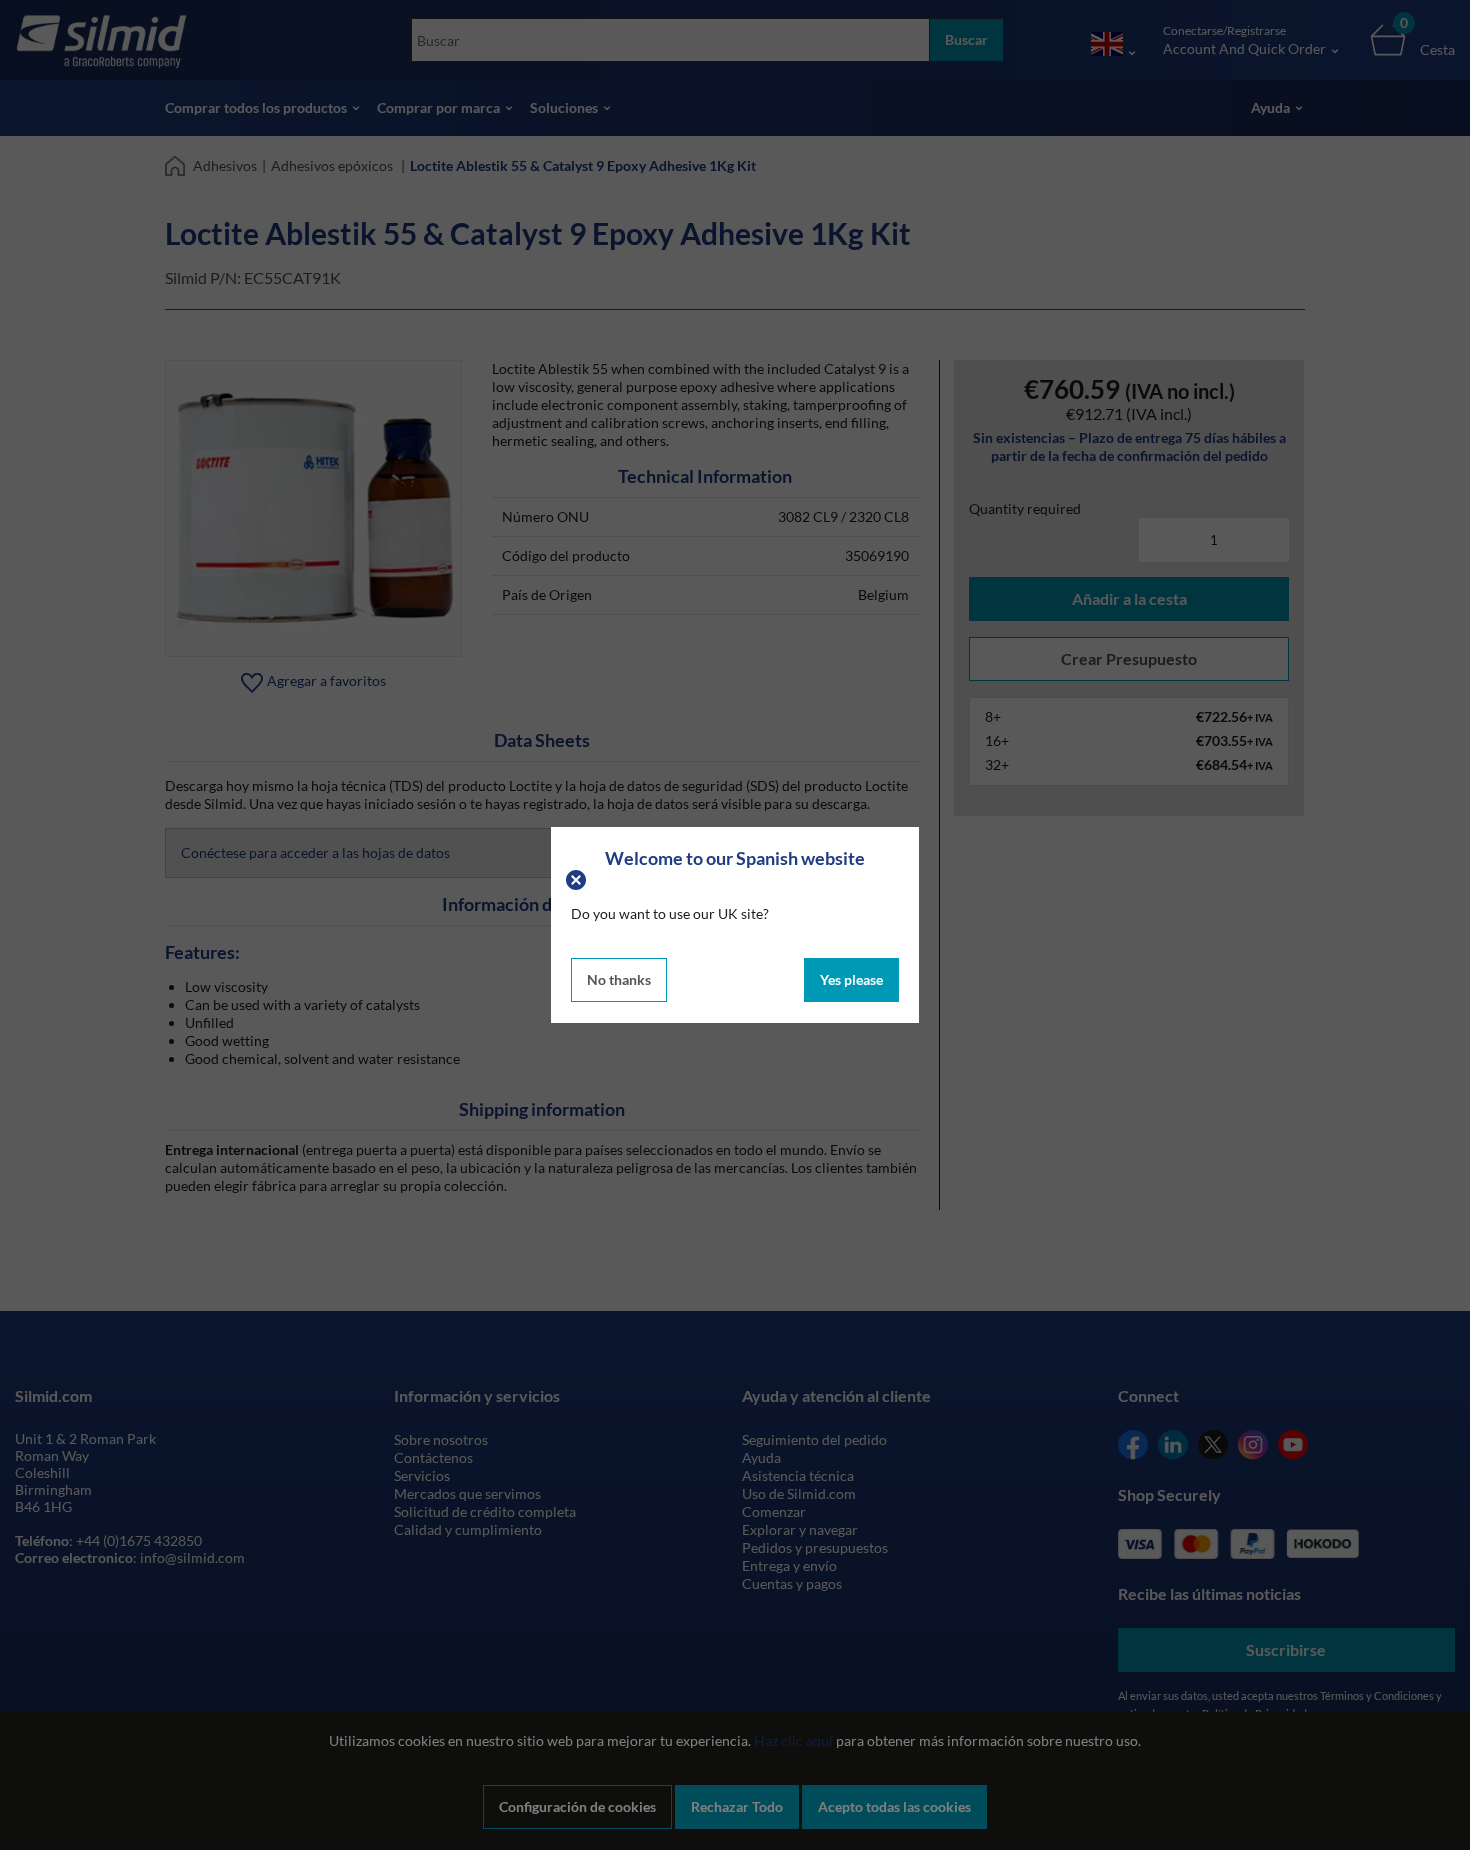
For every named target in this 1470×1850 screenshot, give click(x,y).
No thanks (619, 979)
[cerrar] (578, 877)
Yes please (851, 979)
